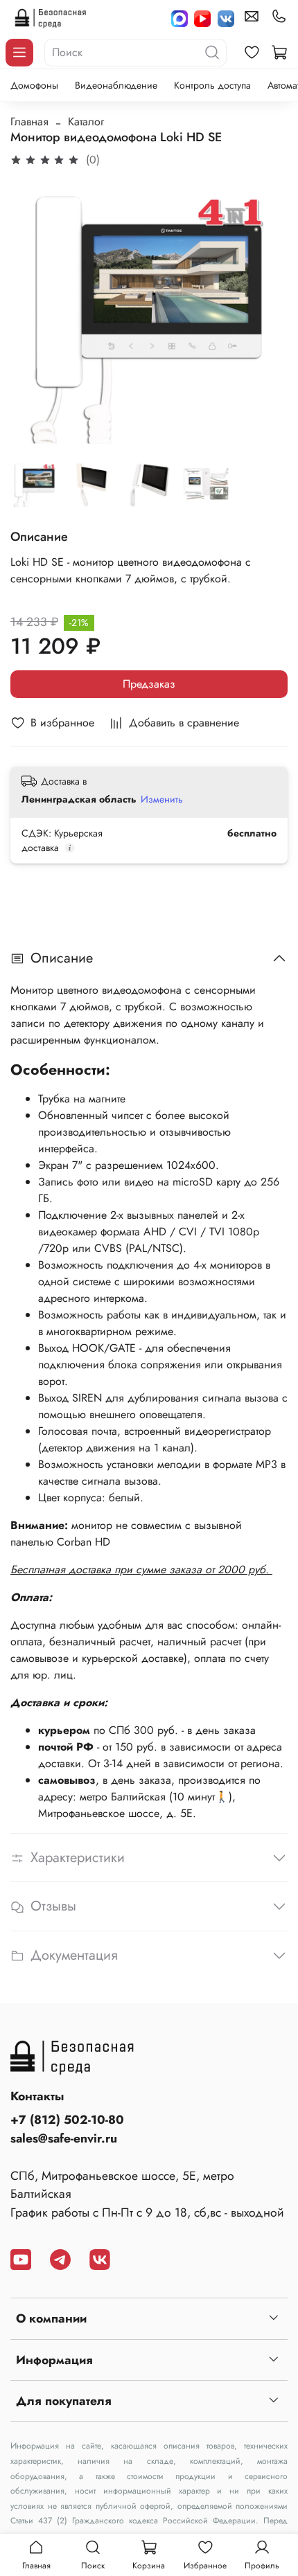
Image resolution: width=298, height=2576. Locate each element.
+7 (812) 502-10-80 (67, 2120)
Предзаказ (149, 684)
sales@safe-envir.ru (64, 2138)
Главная (29, 122)
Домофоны (34, 85)
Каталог (86, 122)
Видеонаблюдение (116, 85)
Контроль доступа (212, 85)
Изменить (162, 799)
